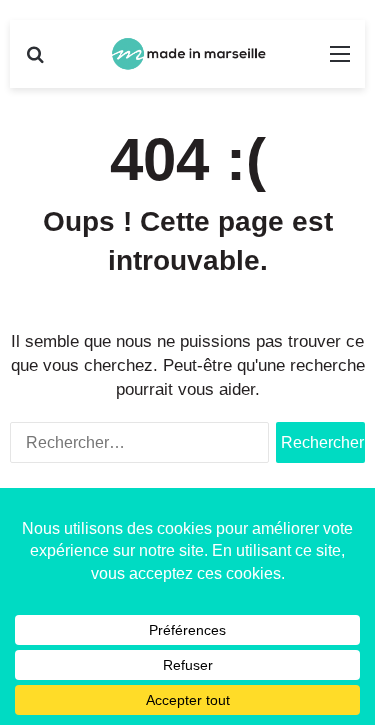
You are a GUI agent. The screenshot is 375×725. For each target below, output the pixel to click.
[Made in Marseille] (188, 54)
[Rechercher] (35, 61)
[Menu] (340, 61)
